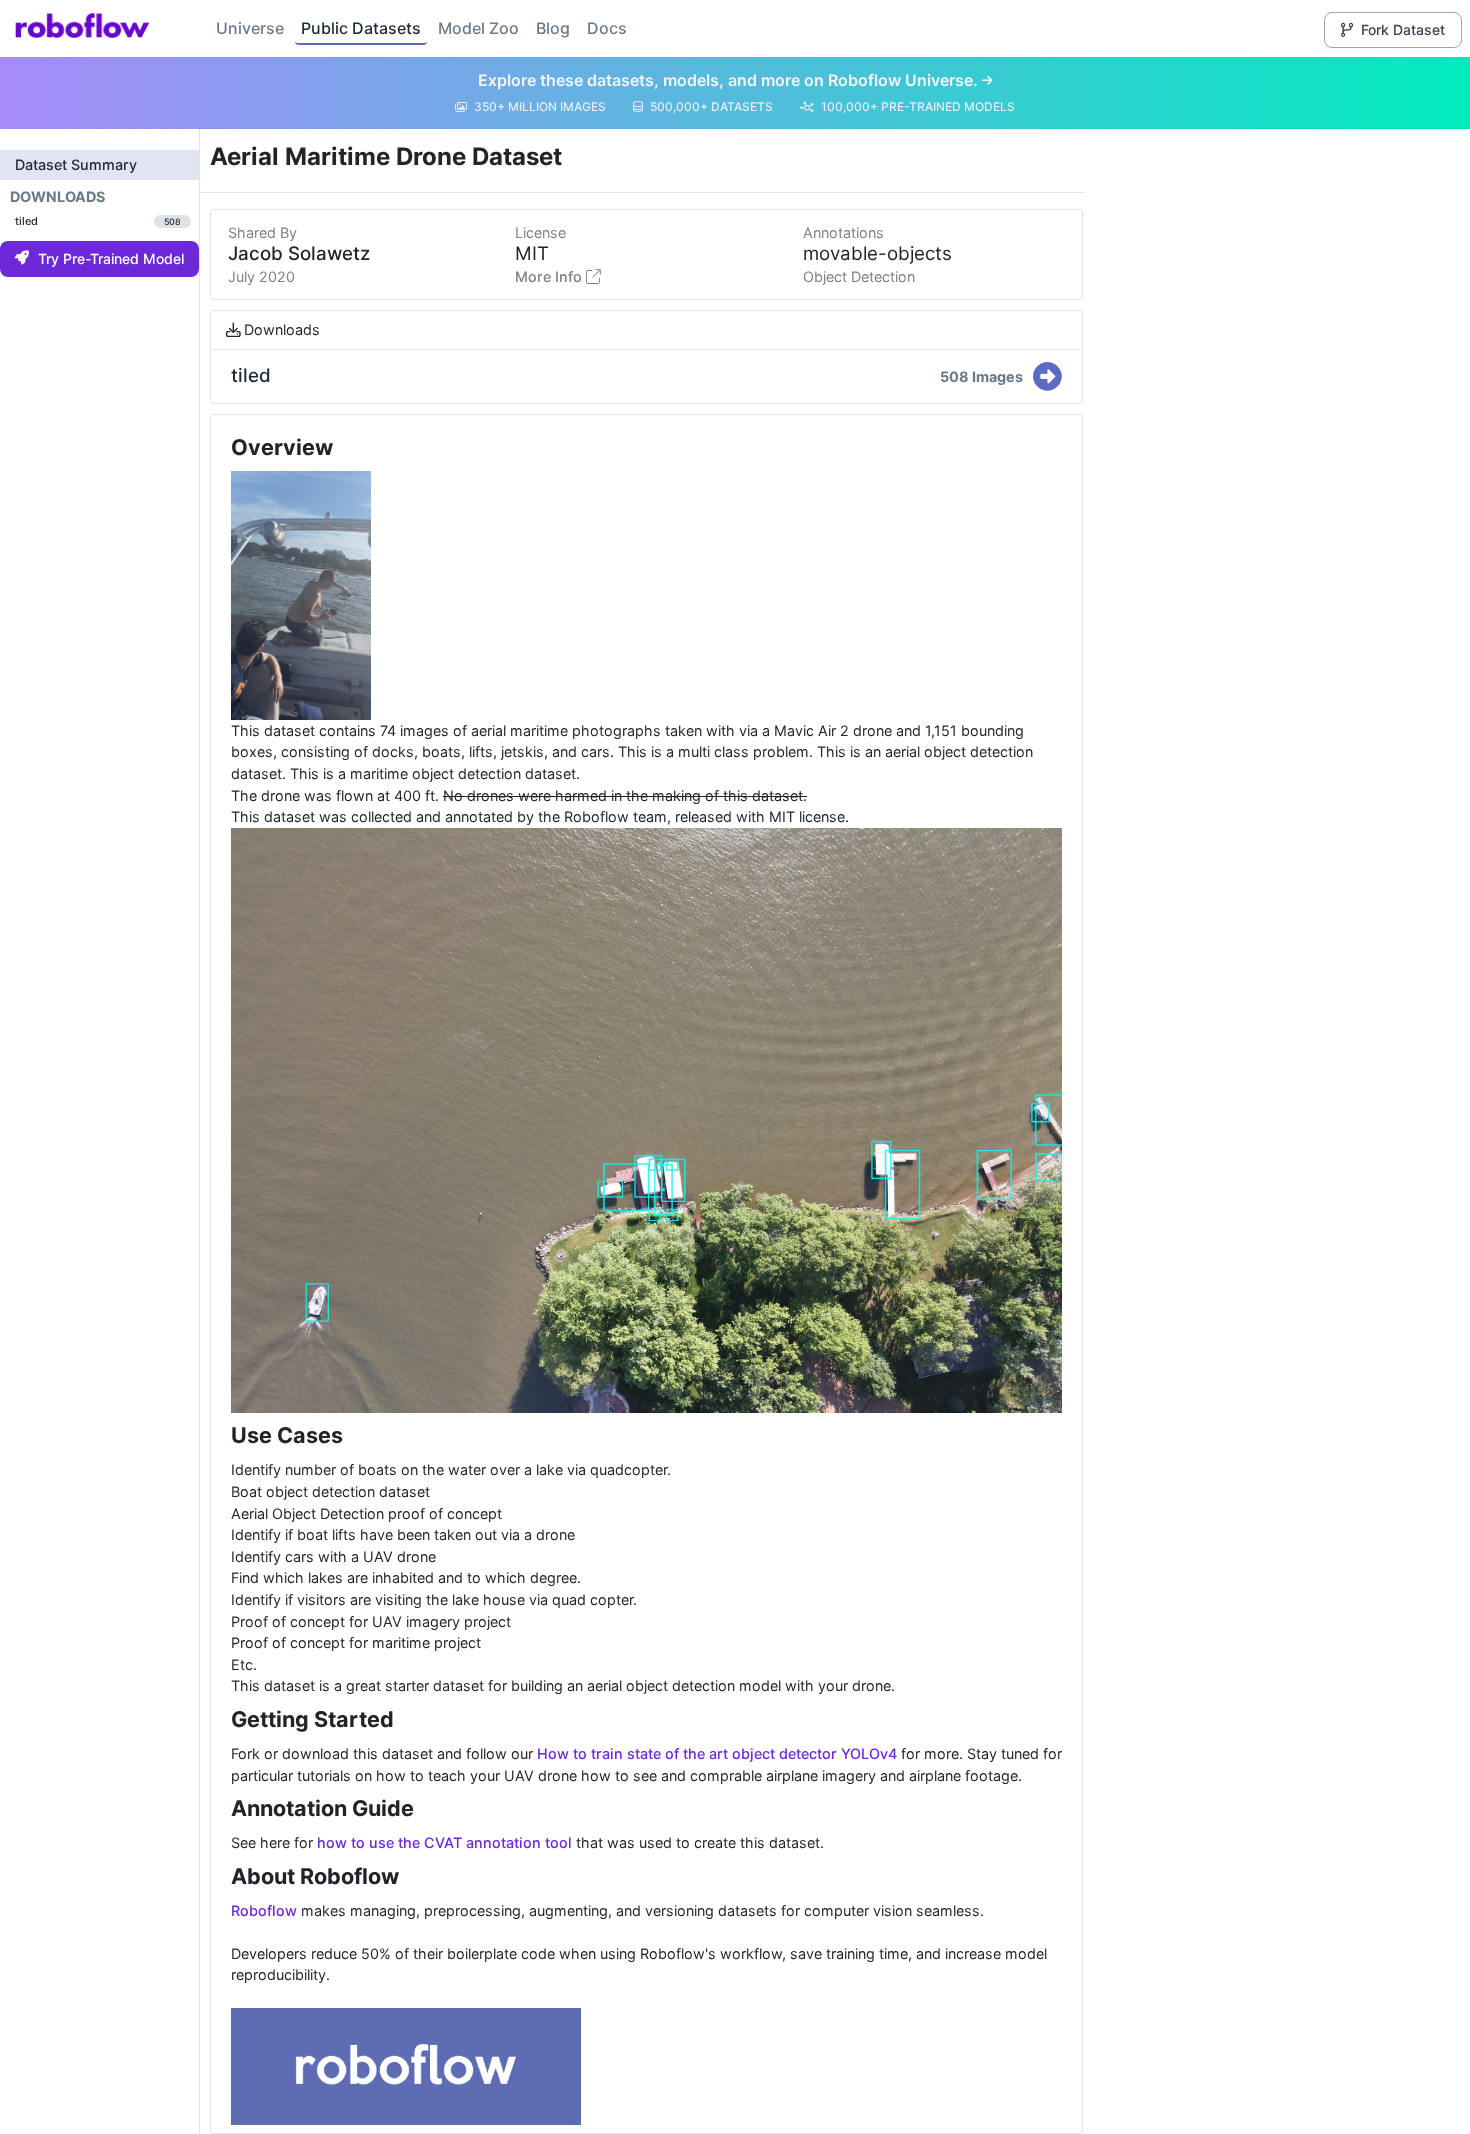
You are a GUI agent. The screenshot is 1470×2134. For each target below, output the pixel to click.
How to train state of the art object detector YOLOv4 (717, 1753)
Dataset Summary (76, 164)
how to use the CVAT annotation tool (444, 1842)
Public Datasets (361, 28)
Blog (553, 28)
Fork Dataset (1403, 29)
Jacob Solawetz (299, 253)
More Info (550, 276)
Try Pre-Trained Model (111, 258)
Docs (607, 28)
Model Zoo (478, 28)
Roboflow (264, 1910)
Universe (250, 28)
